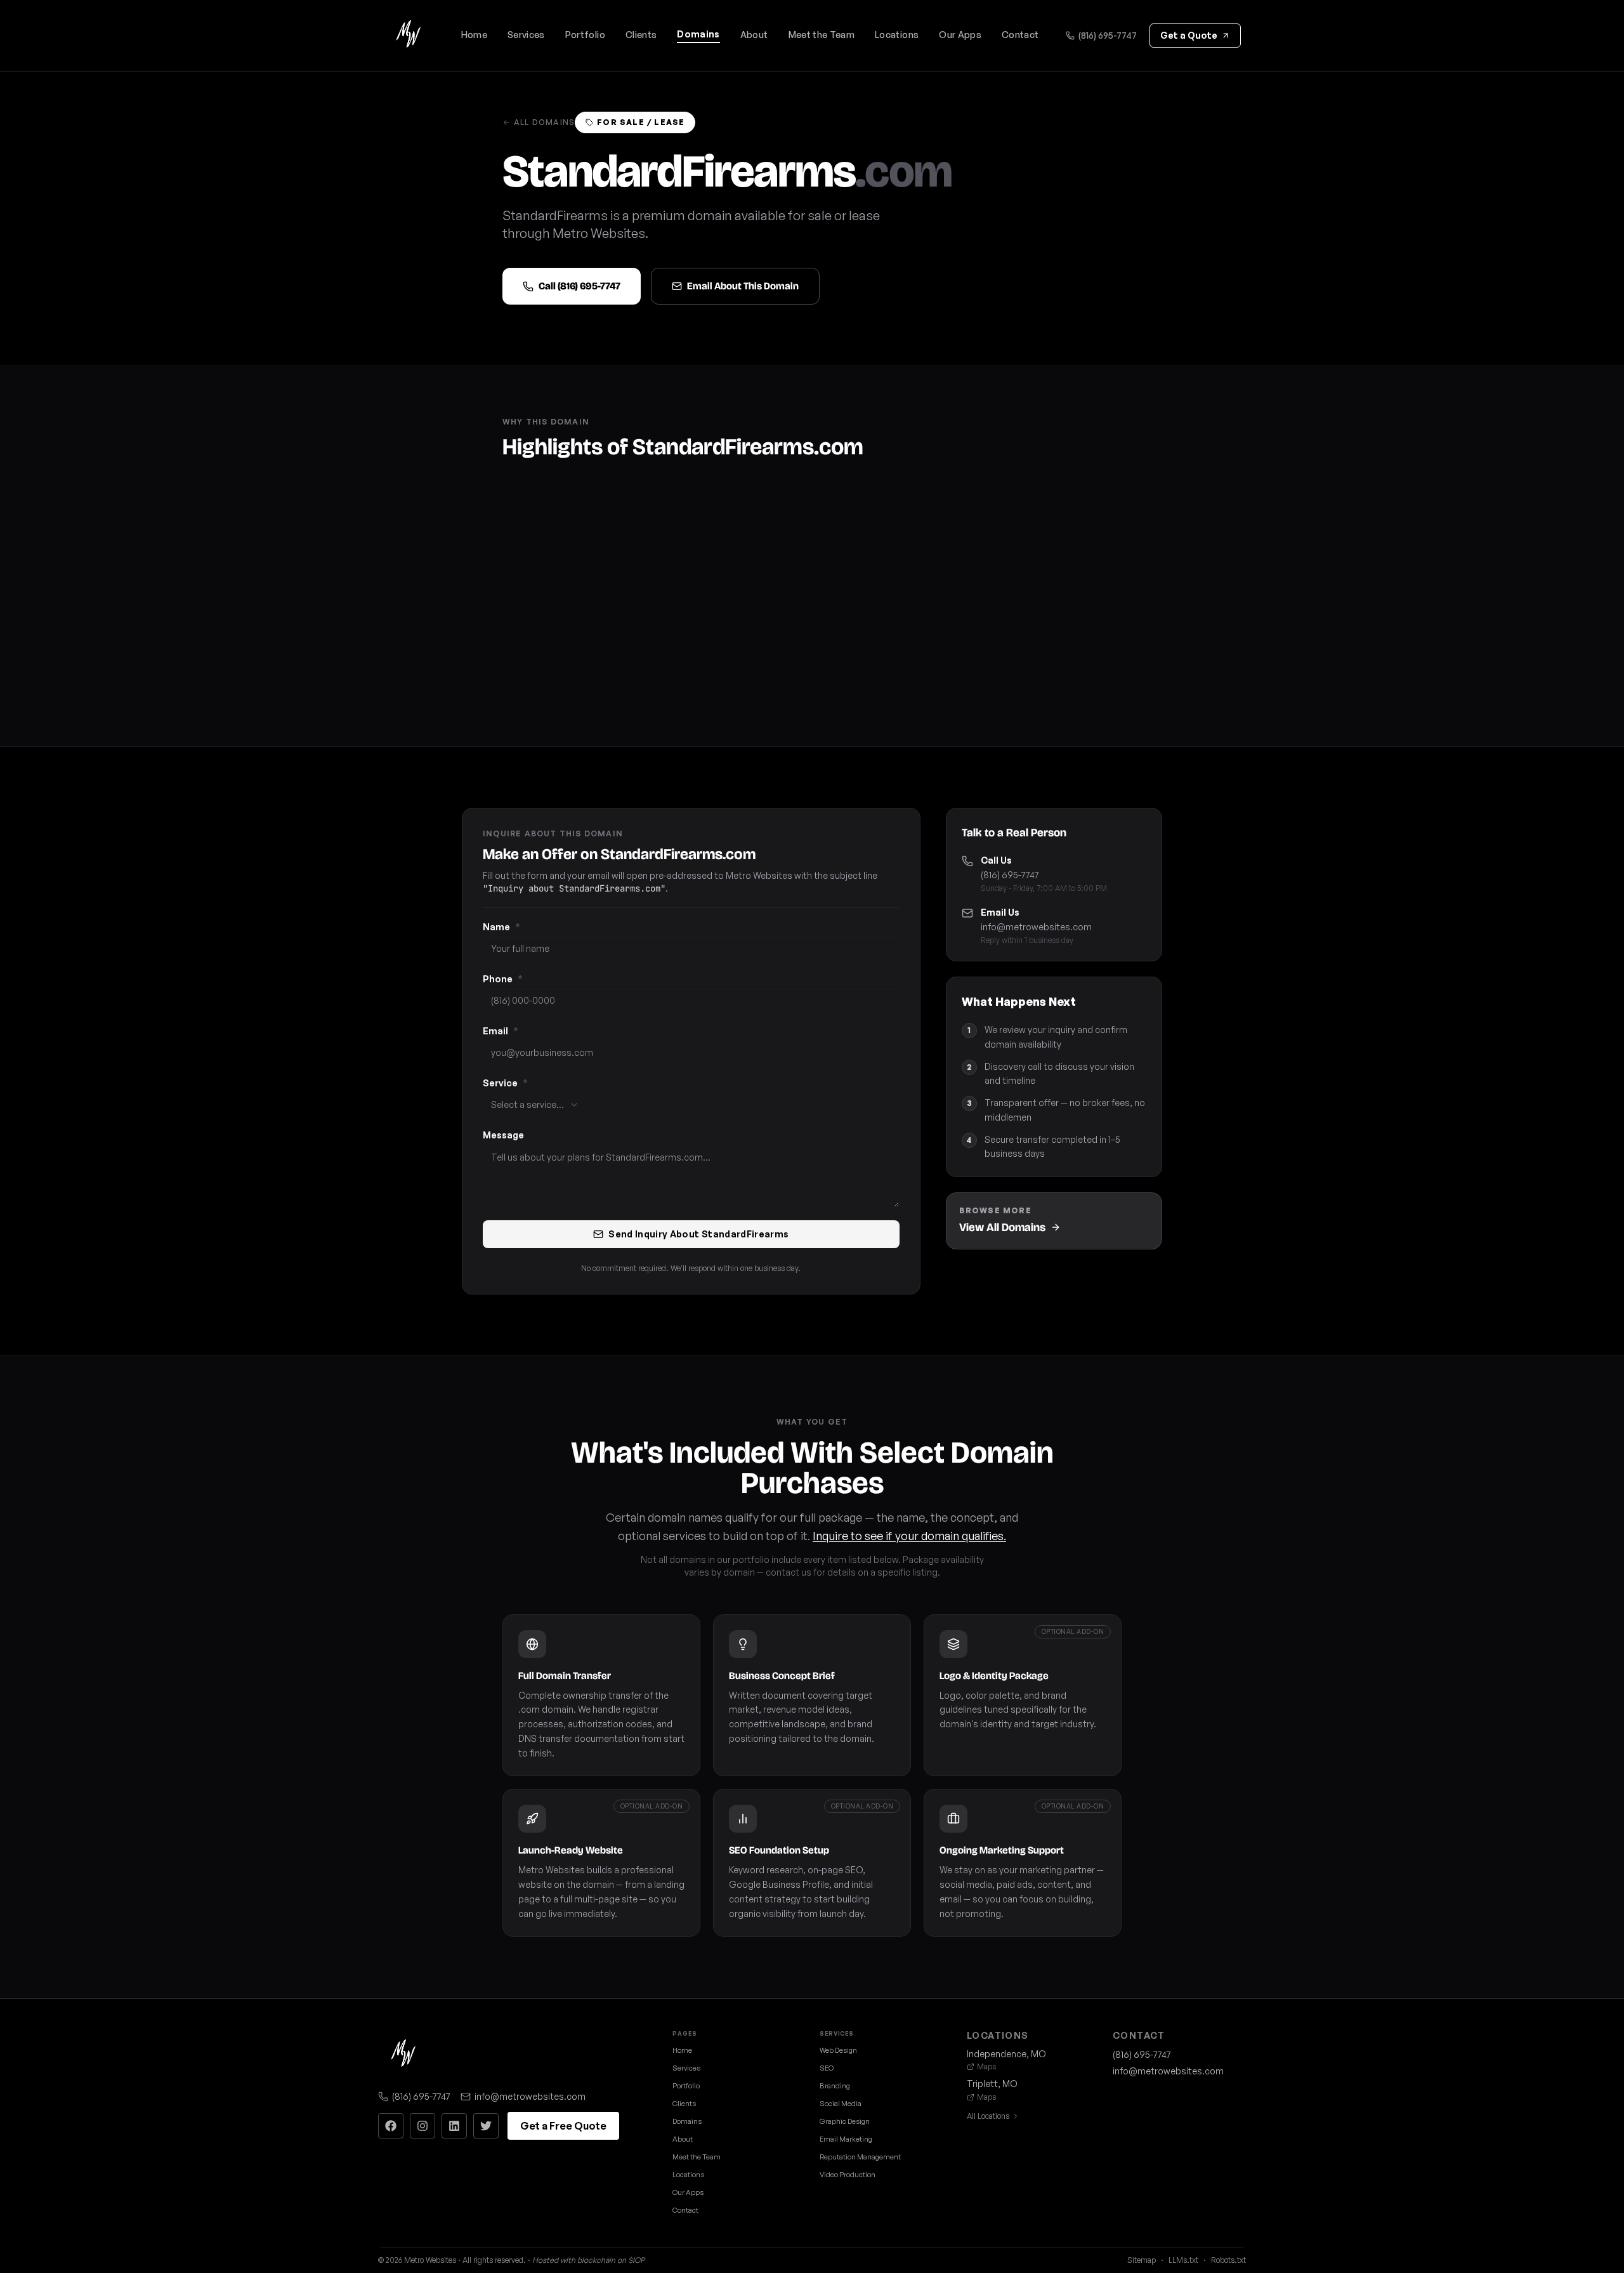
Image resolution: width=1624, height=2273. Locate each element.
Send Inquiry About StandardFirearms (698, 1234)
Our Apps (960, 35)
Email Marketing (846, 2139)
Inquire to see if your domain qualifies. (909, 1536)
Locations (897, 35)
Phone (503, 979)
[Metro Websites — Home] (409, 36)
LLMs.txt (1183, 2260)
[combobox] (535, 1105)
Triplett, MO (992, 2084)
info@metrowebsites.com (1036, 927)
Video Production (848, 2175)
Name (501, 927)
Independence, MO (1006, 2054)
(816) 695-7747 (1108, 35)
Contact (1020, 35)
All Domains (544, 122)
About (754, 35)
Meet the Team (822, 35)
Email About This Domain (743, 286)
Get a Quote (1189, 35)
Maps (986, 2066)
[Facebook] (391, 2126)
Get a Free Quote (563, 2126)
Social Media (841, 2104)
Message (503, 1135)
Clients (641, 35)
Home (474, 35)
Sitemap (1142, 2260)
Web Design (838, 2050)
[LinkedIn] (454, 2126)
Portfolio (585, 35)
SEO (827, 2068)
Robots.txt (1228, 2260)
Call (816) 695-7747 (580, 286)
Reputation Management (860, 2157)
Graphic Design (845, 2121)
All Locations (988, 2116)
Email (501, 1031)
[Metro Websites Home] (403, 2055)
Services (526, 35)
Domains (698, 34)
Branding (835, 2086)
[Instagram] (422, 2126)
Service (505, 1083)
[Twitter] (486, 2126)
